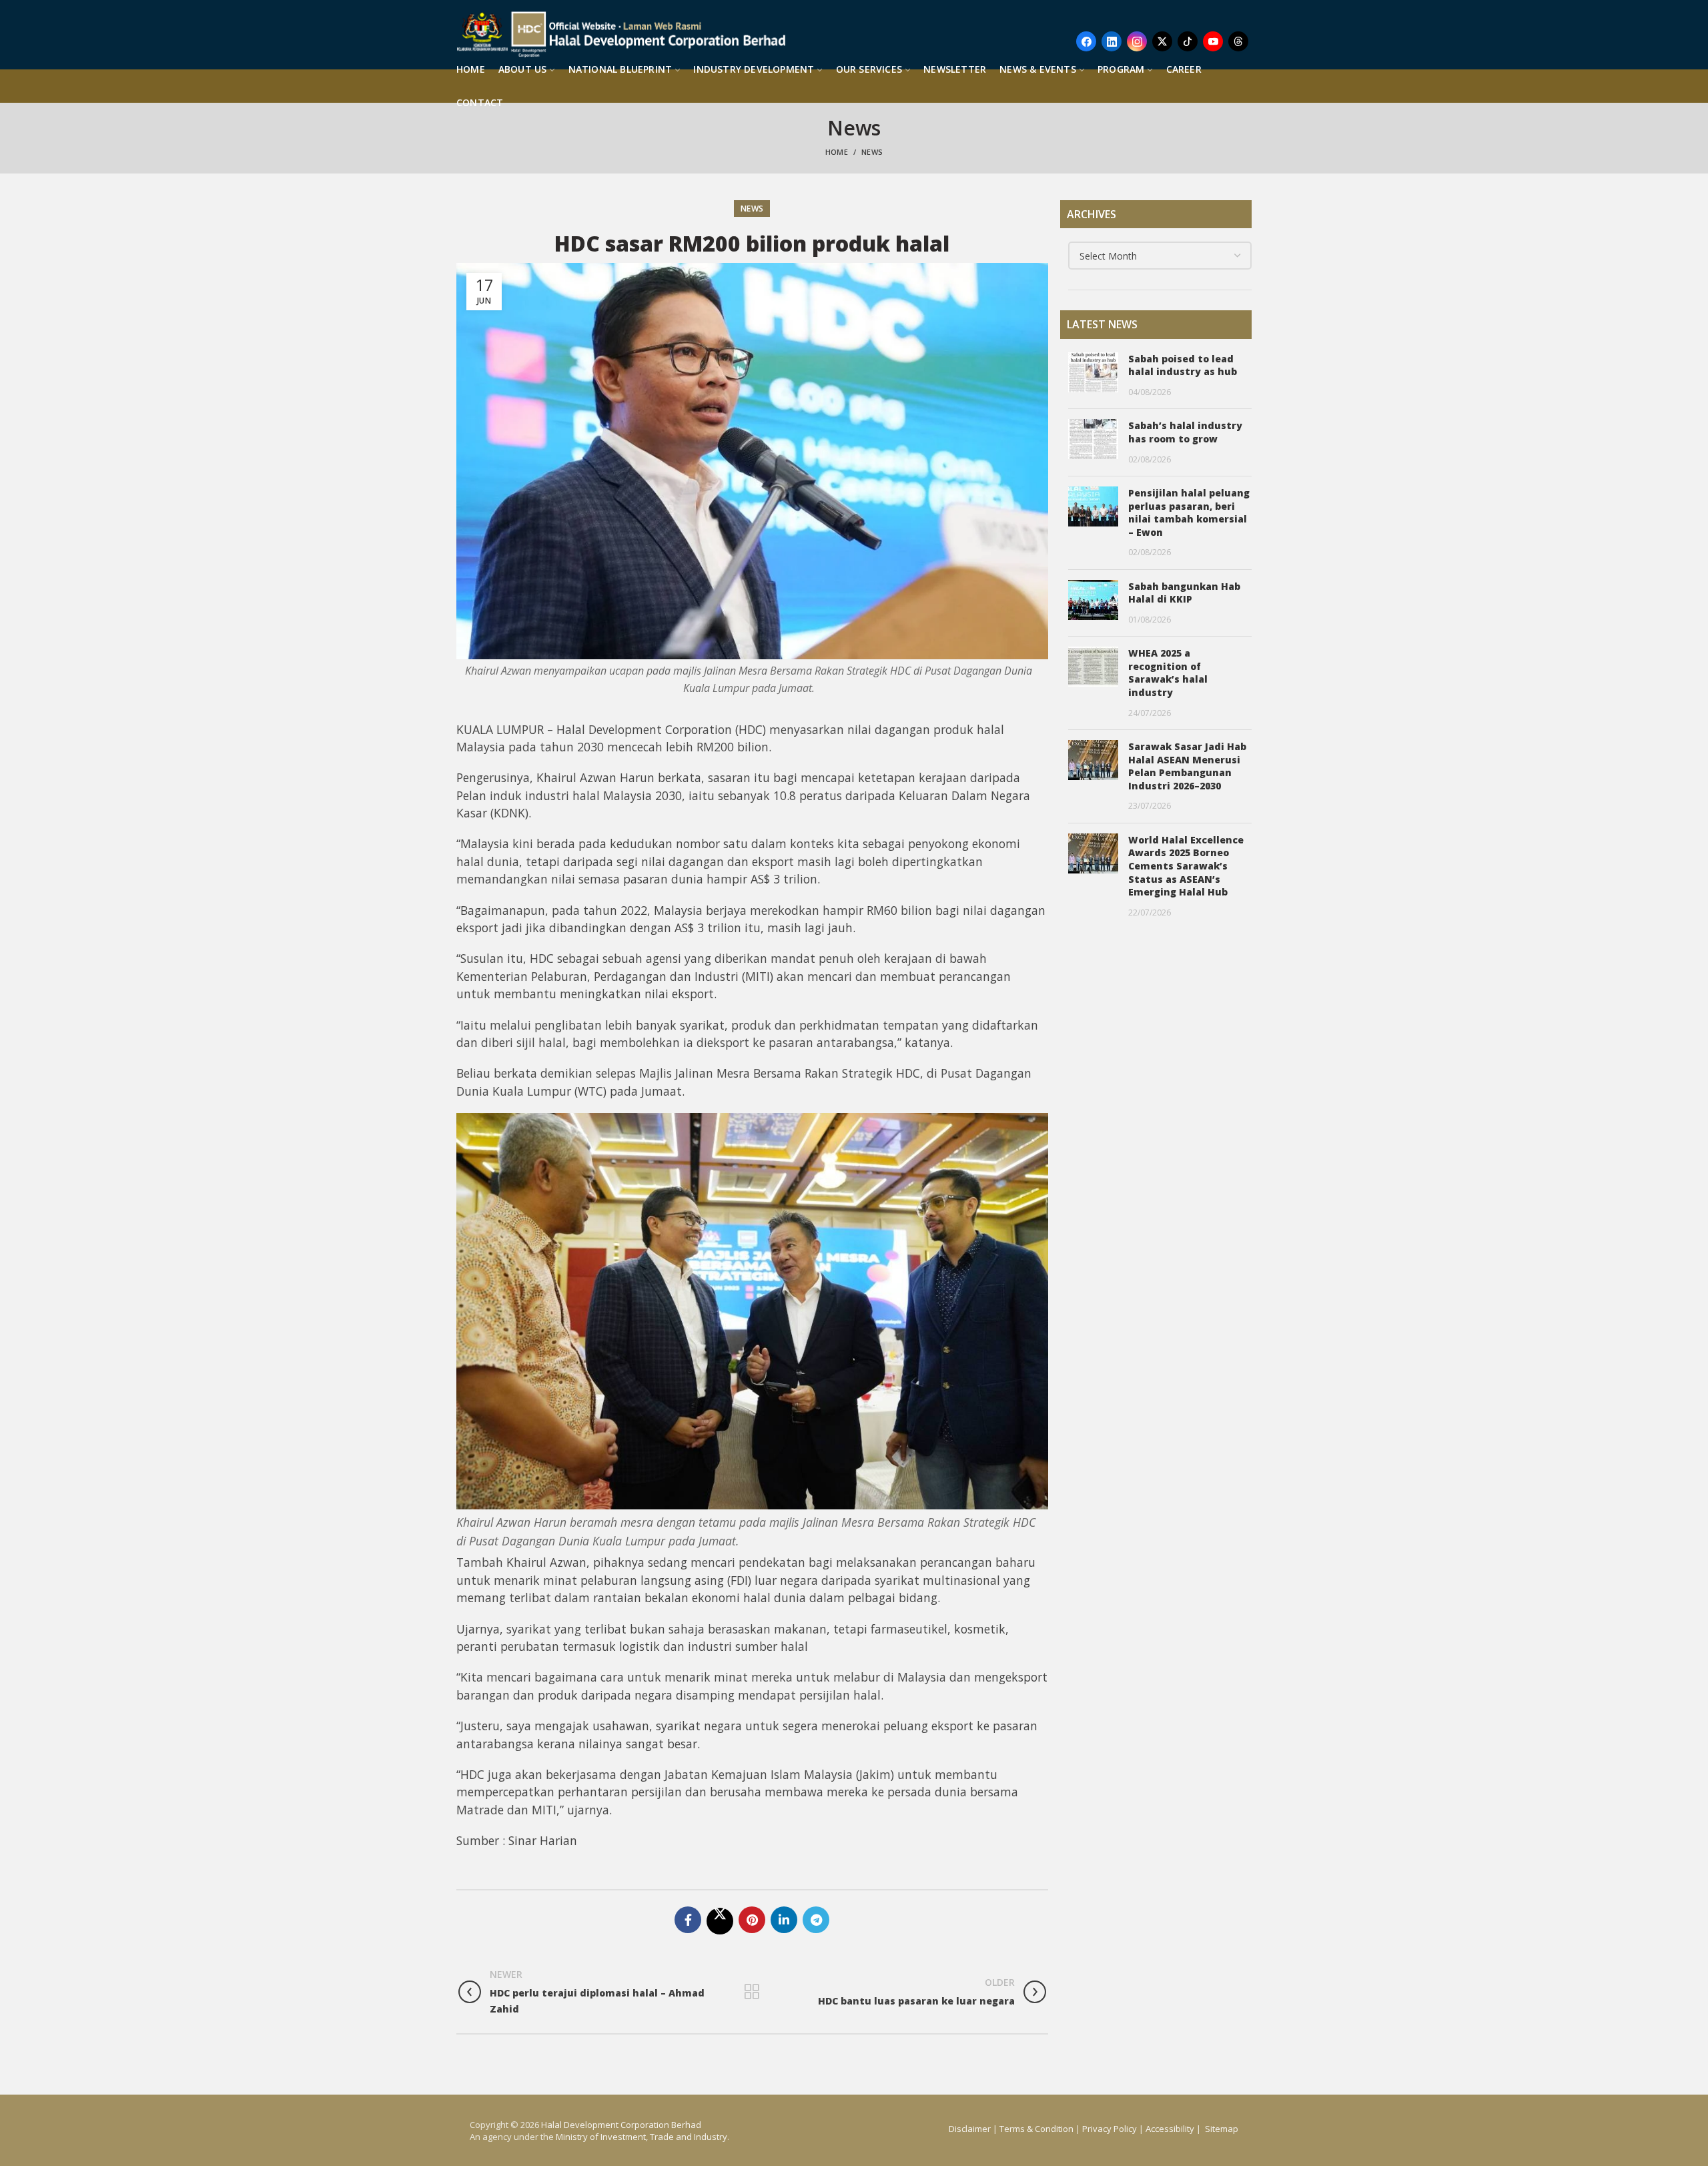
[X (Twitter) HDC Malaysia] (1162, 41)
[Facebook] (688, 1920)
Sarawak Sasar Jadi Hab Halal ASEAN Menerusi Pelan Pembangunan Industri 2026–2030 (1187, 766)
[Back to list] (752, 1992)
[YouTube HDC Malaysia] (1213, 41)
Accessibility (1171, 2129)
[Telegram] (816, 1920)
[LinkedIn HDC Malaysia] (1112, 41)
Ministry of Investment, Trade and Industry (642, 2137)
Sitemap (1222, 2129)
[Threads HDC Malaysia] (1238, 41)
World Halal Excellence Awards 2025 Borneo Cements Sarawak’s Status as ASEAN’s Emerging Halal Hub (1186, 866)
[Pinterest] (752, 1920)
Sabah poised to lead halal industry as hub (1183, 365)
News (872, 152)
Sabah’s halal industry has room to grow (1185, 432)
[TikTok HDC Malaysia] (1188, 41)
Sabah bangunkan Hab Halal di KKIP (1184, 593)
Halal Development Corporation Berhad (621, 2125)
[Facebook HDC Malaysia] (1086, 41)
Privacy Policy (1110, 2129)
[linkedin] (784, 1920)
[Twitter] (720, 1921)
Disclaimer (970, 2129)
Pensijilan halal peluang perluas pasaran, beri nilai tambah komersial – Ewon (1189, 512)
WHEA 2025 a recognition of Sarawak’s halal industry (1168, 673)
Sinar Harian (543, 1840)
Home (837, 152)
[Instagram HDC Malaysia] (1137, 41)
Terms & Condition (1036, 2129)
